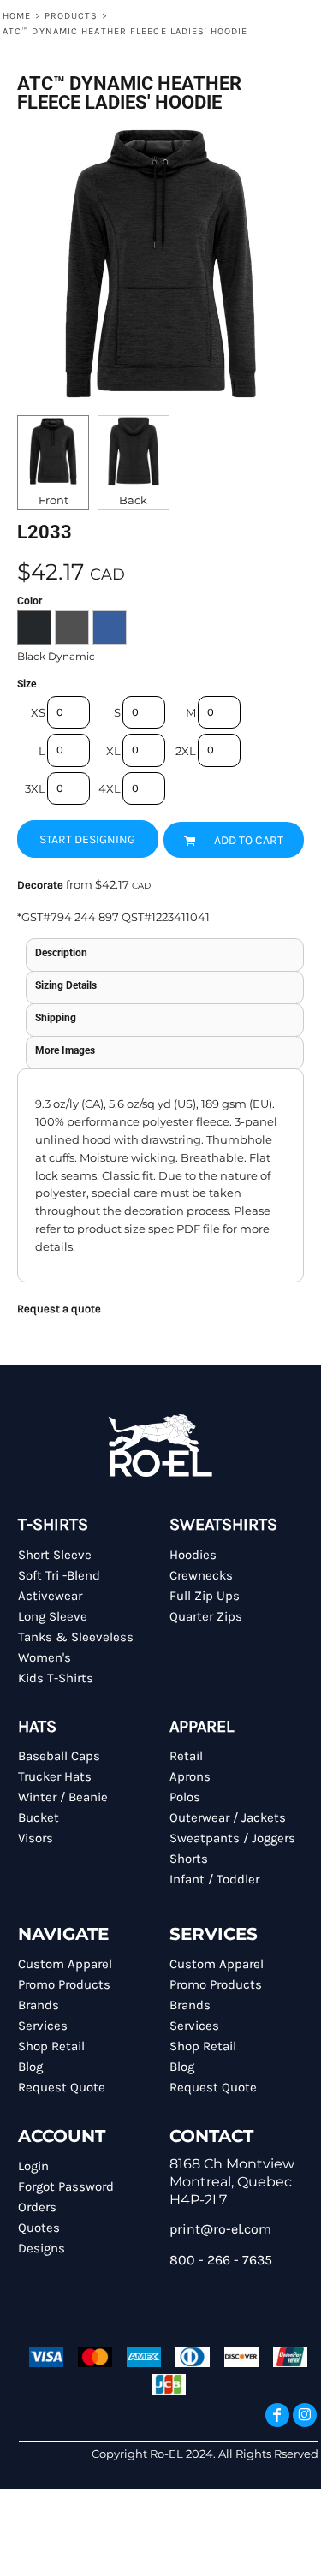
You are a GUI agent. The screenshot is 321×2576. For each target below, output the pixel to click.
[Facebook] (277, 2415)
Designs (42, 2248)
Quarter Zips (206, 1616)
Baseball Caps (59, 1756)
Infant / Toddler (214, 1879)
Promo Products (64, 1984)
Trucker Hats (55, 1776)
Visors (36, 1838)
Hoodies (193, 1555)
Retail (186, 1756)
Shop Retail (51, 2046)
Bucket (39, 1817)
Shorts (189, 1859)
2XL (186, 751)
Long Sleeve (53, 1616)
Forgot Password (66, 2186)
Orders (37, 2207)
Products (71, 16)
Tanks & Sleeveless (76, 1637)
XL (113, 751)
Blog (30, 2067)
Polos (185, 1797)
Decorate (40, 885)
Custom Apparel (65, 1964)
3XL (35, 788)
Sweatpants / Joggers (232, 1838)
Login (33, 2166)
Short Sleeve (55, 1555)
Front (53, 500)
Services (43, 2026)
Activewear (50, 1596)
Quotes (39, 2228)
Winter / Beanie (63, 1797)
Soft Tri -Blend (59, 1575)
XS (38, 712)
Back (133, 500)
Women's (45, 1657)
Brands (39, 2005)
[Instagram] (305, 2415)
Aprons (190, 1776)
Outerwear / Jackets (228, 1817)
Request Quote (62, 2087)
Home (17, 16)
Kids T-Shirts (56, 1678)
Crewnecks (201, 1575)
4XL (110, 788)
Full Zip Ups (205, 1596)
